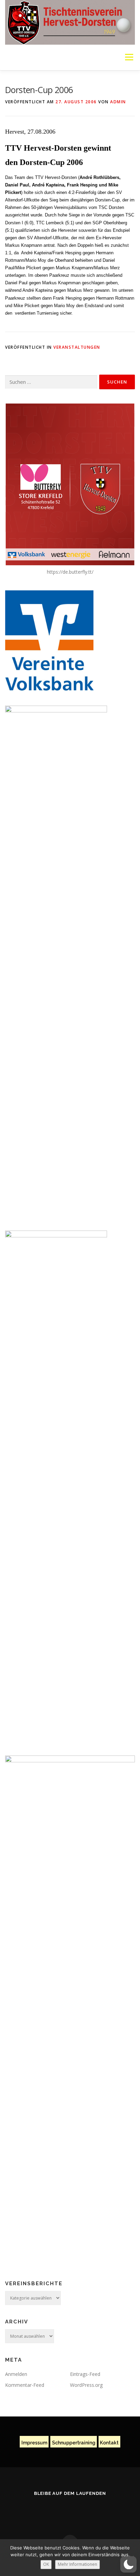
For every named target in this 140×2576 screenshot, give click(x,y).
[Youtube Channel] (62, 2511)
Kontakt (109, 2443)
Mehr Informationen (77, 2564)
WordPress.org (86, 2385)
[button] (128, 2564)
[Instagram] (78, 2511)
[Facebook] (45, 2511)
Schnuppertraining (74, 2443)
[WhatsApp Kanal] (95, 2511)
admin (118, 102)
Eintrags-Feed (85, 2374)
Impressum (34, 2443)
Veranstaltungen (77, 347)
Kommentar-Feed (25, 2385)
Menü (129, 57)
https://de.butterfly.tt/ (70, 572)
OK (46, 2564)
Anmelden (16, 2374)
